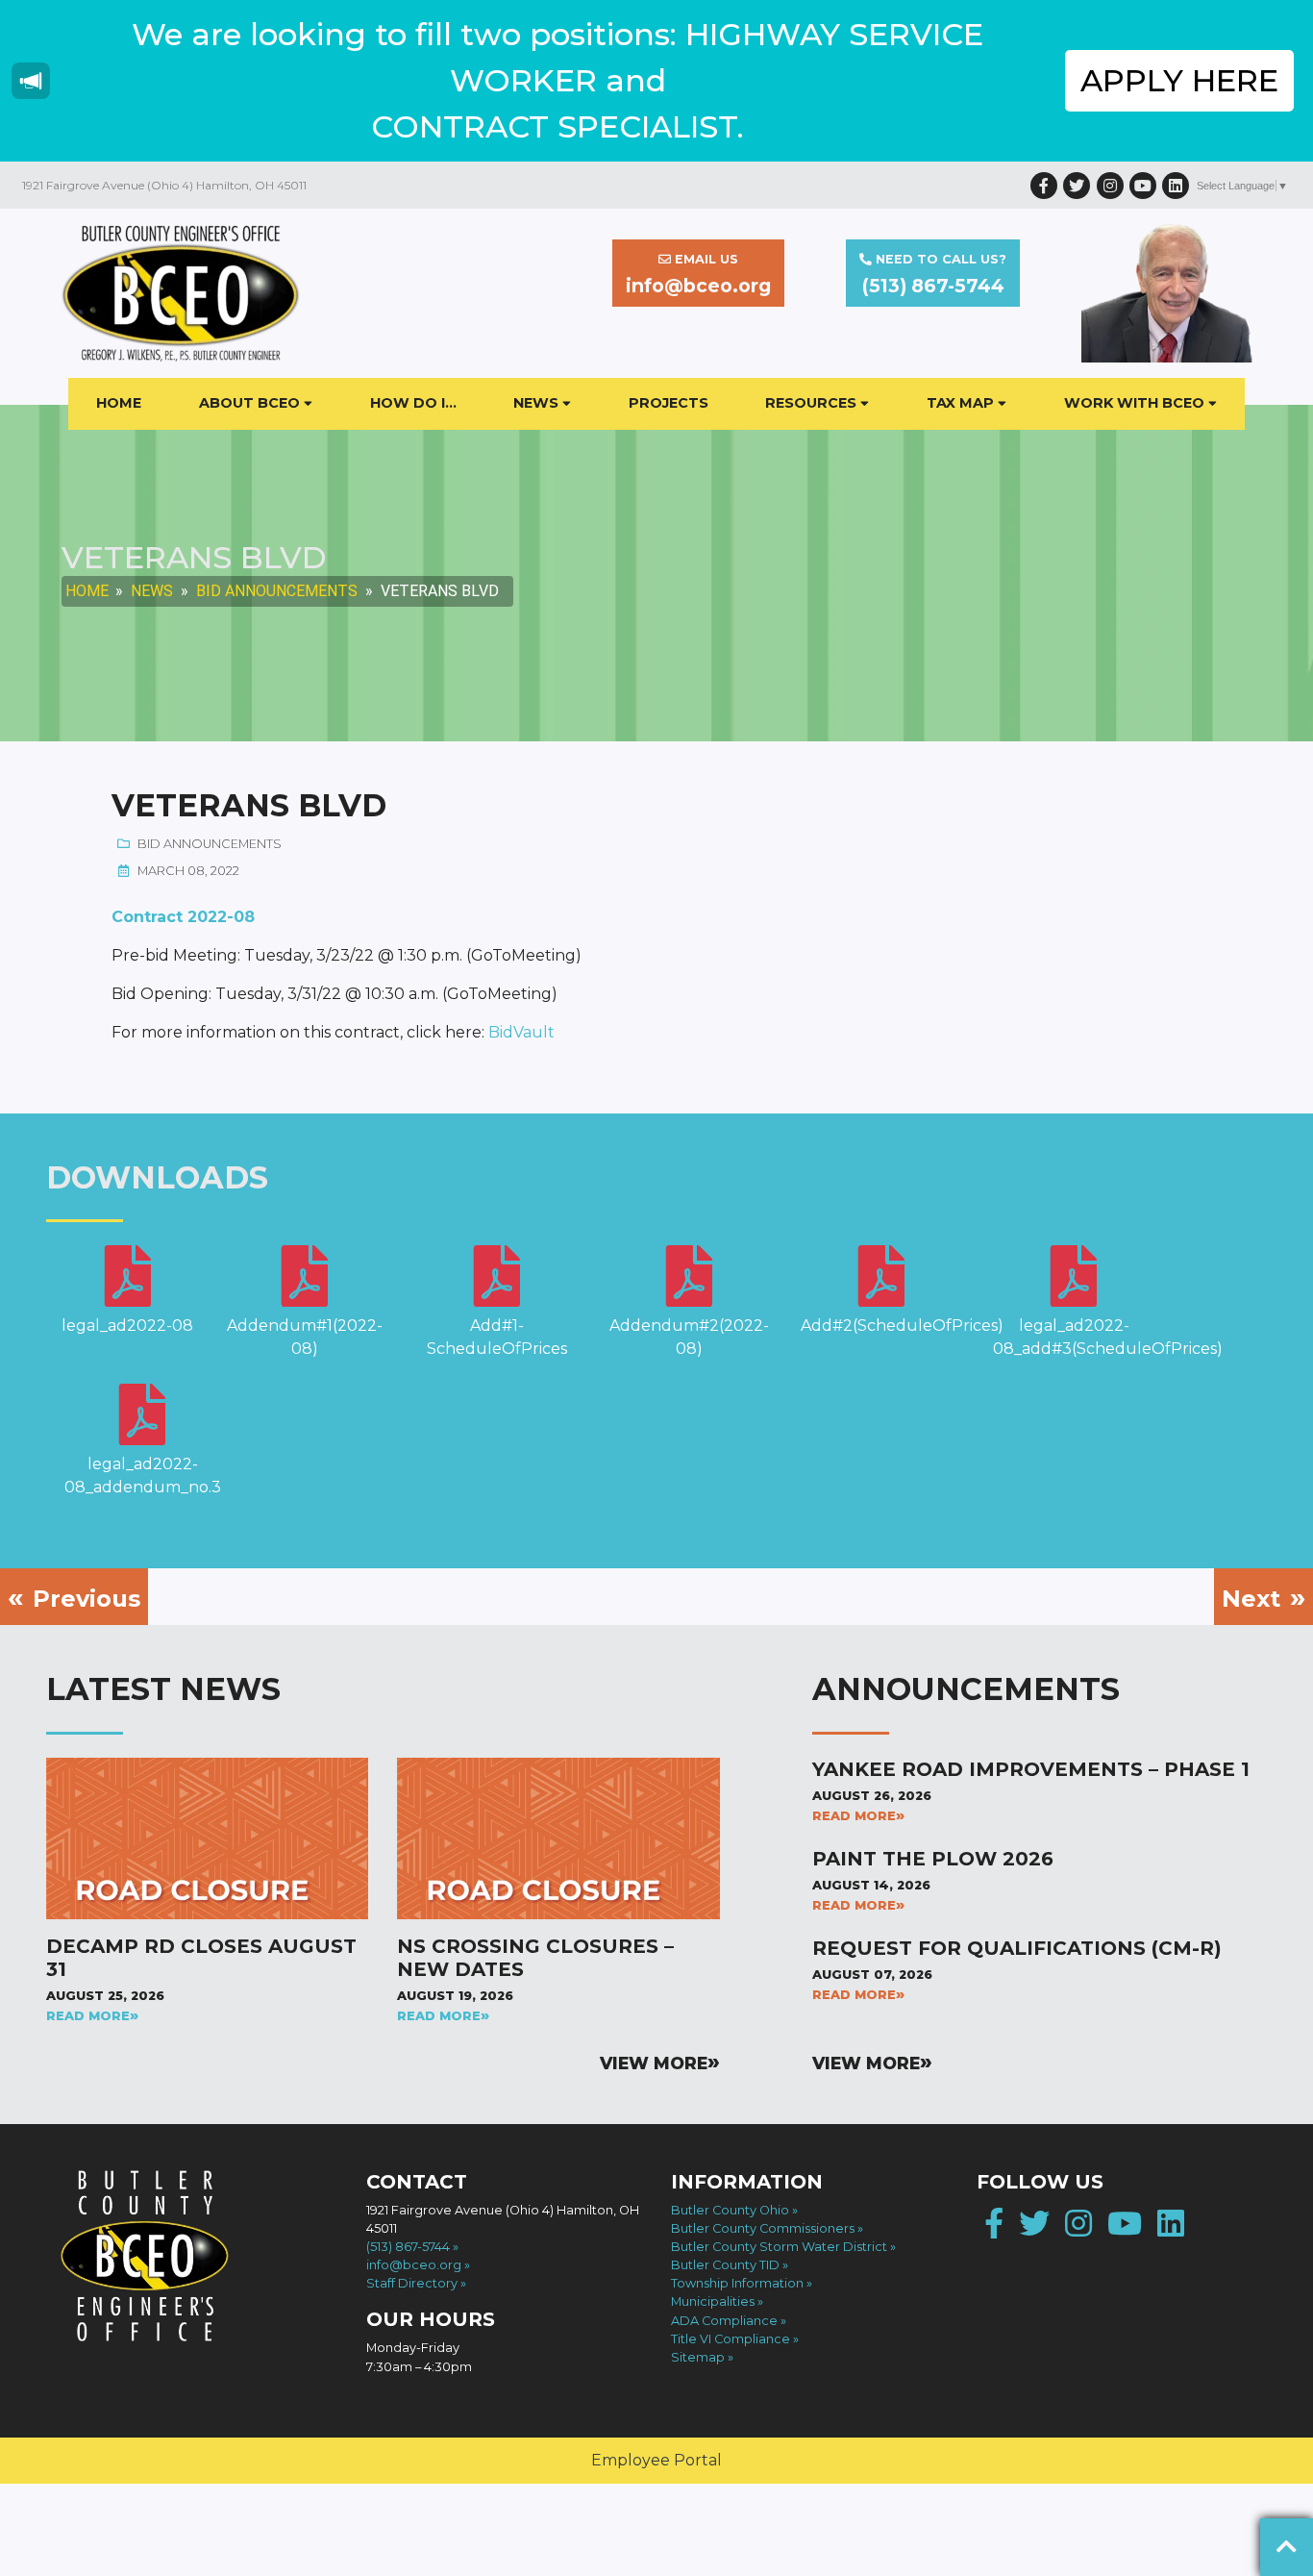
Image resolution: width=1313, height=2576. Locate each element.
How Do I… (413, 403)
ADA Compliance (724, 2321)
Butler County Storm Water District (779, 2247)
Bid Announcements (277, 591)
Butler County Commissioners (763, 2228)
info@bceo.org (414, 2265)
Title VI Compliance (731, 2339)
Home (119, 403)
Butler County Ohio (730, 2210)
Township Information (737, 2283)
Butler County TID (725, 2265)
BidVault (521, 1032)
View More (654, 2063)
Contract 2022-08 (183, 917)
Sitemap (698, 2357)
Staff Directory (412, 2283)
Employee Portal (656, 2460)
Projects (669, 403)
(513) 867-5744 (408, 2247)
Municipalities (713, 2301)
